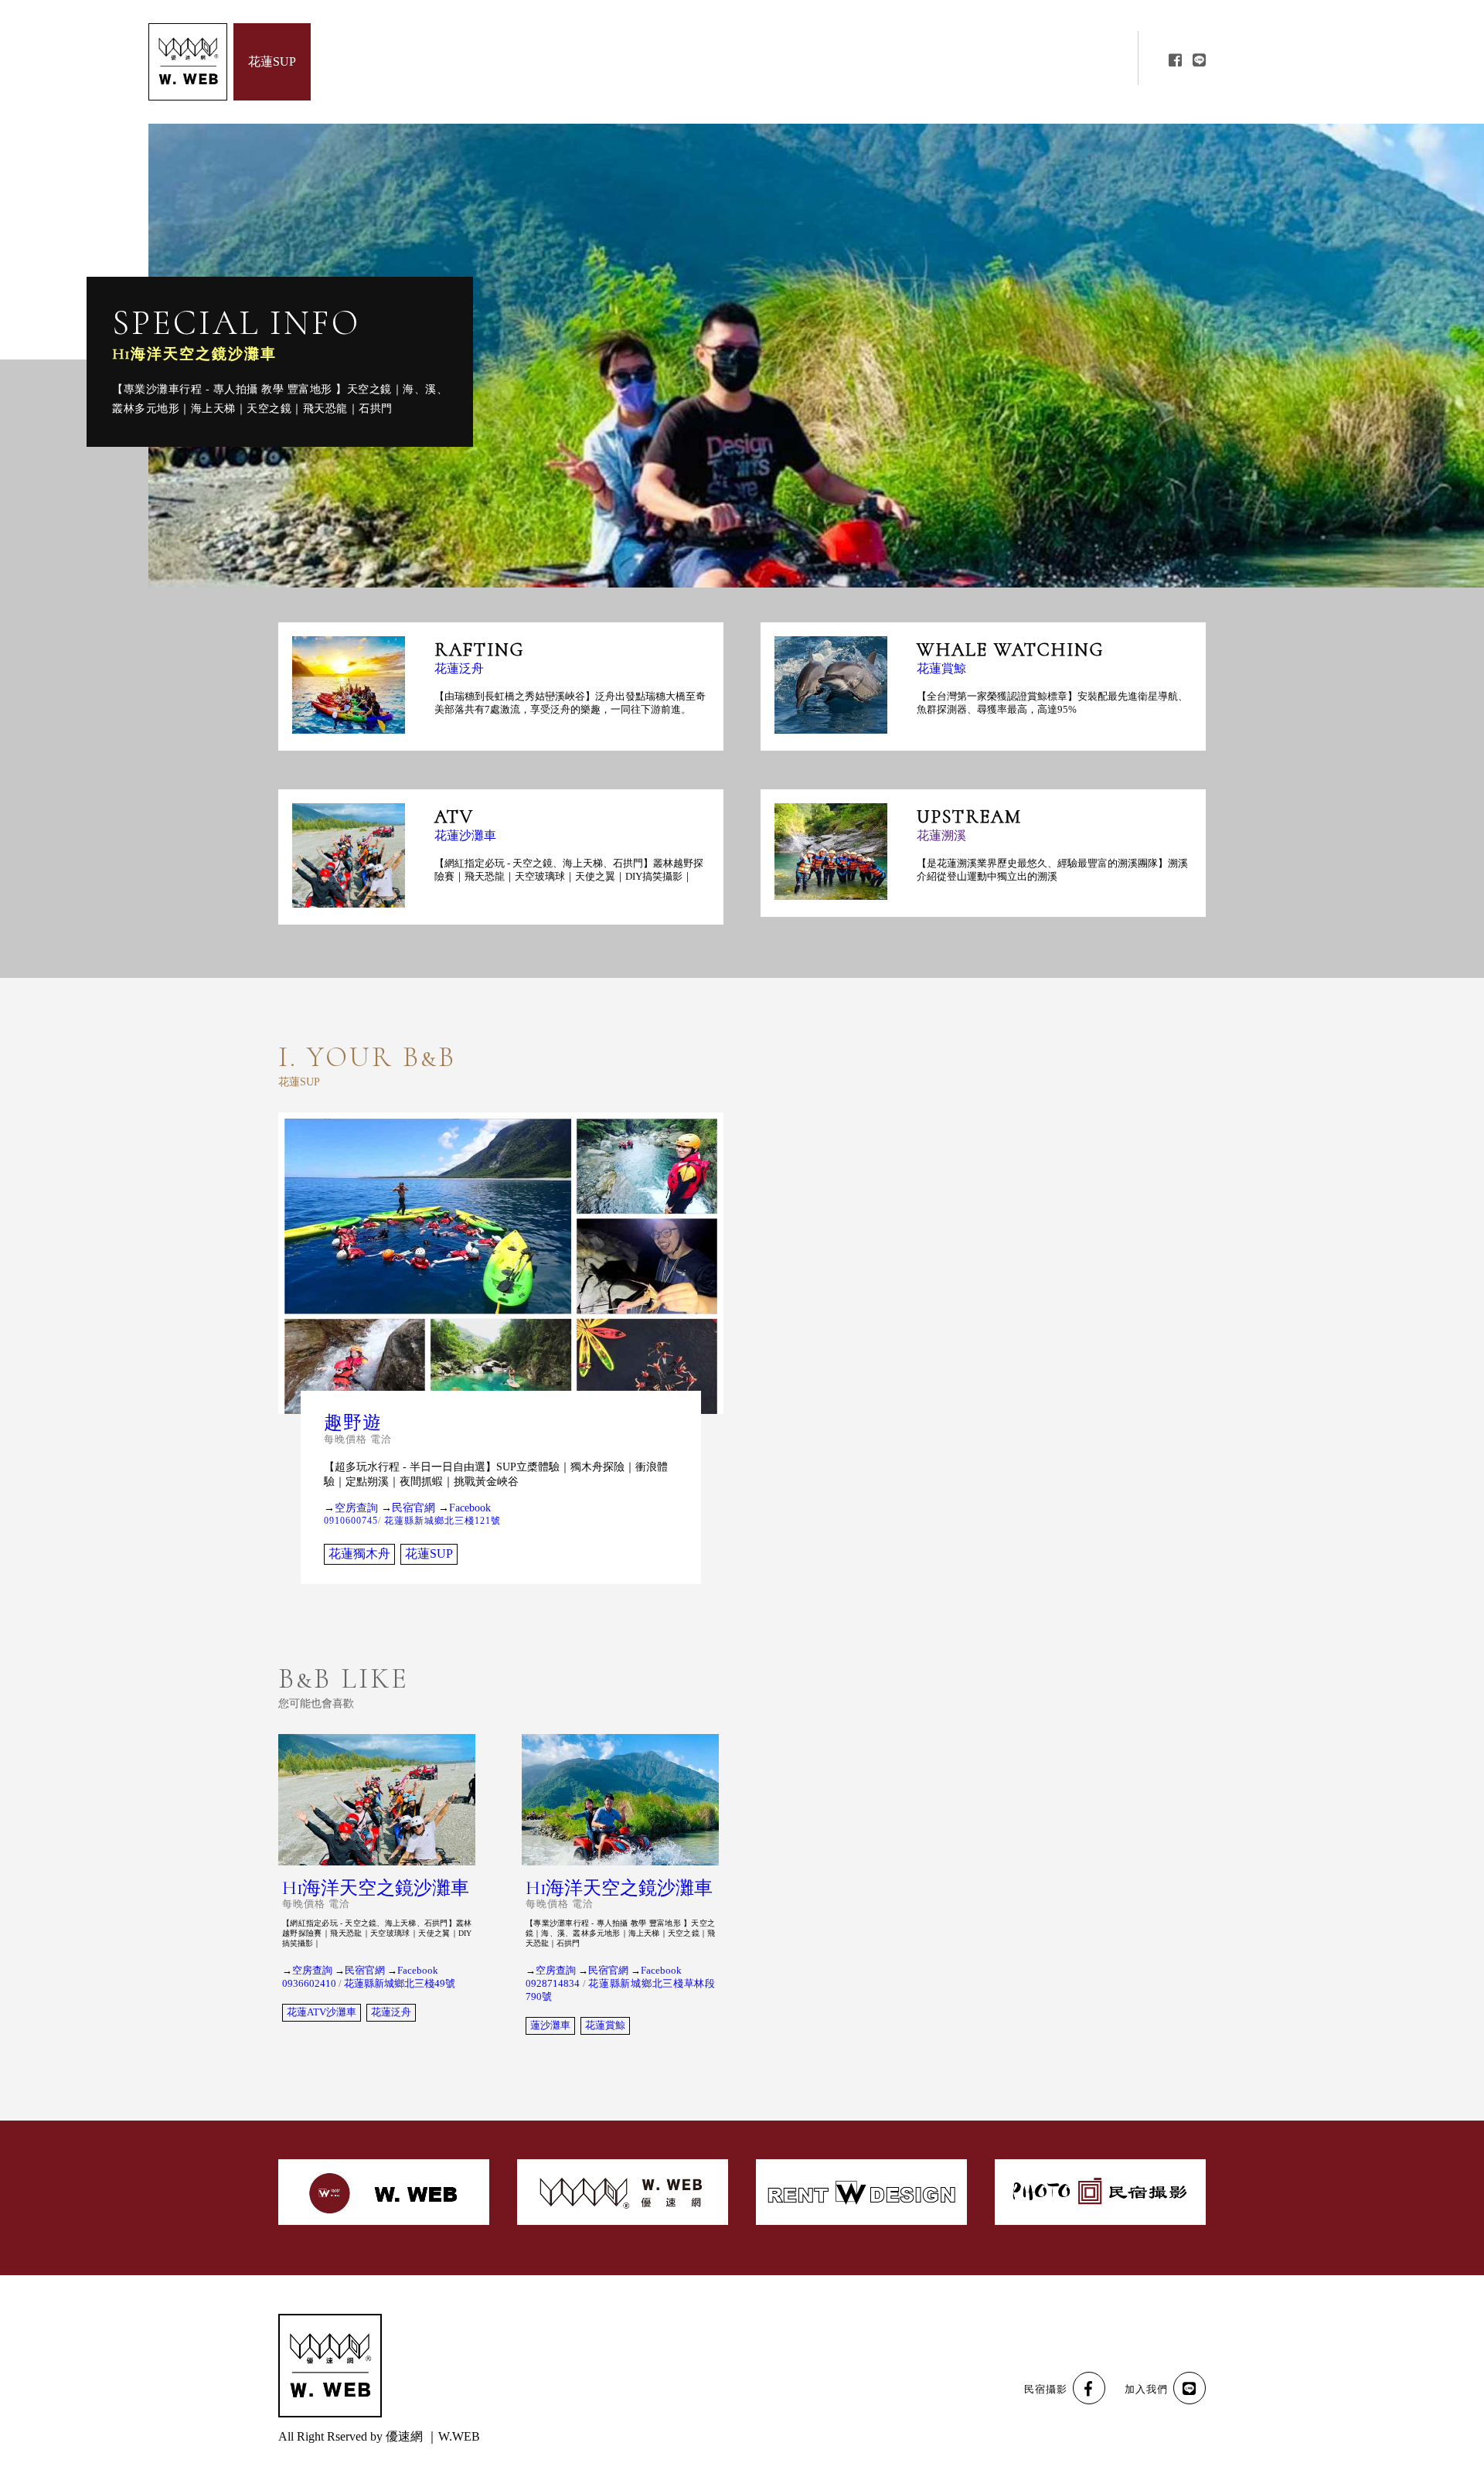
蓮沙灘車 (550, 2025)
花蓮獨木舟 (359, 1554)
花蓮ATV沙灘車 (322, 2012)
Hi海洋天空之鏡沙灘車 (194, 354)
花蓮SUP (429, 1554)
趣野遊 (353, 1423)
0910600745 (351, 1521)
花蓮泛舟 (459, 669)
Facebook (470, 1508)
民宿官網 (414, 1508)
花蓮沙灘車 (465, 836)
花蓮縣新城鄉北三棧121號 (442, 1521)
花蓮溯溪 (941, 836)
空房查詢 (356, 1508)
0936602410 (309, 1984)
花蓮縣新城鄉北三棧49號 (400, 1984)
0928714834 (553, 1984)
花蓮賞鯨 (941, 669)
